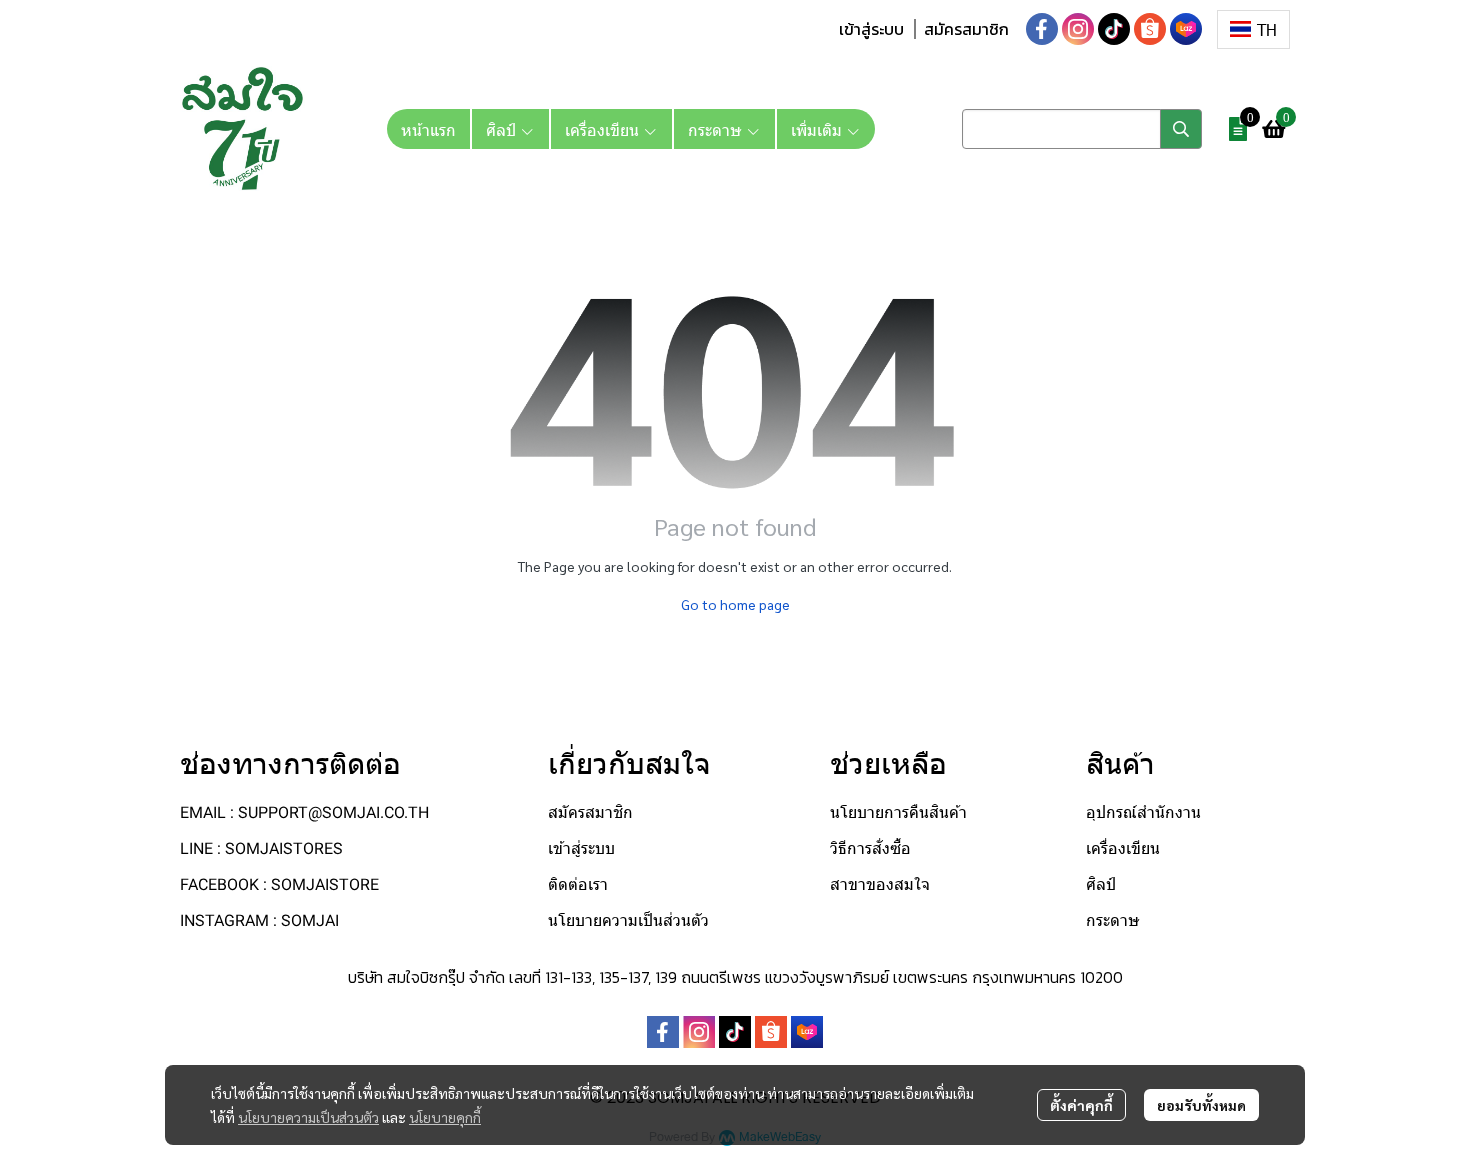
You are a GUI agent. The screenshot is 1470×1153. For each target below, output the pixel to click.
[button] (1253, 29)
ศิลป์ (1101, 884)
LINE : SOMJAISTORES (261, 848)
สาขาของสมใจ (880, 884)
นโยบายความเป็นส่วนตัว (308, 1117)
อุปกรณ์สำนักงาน (1143, 812)
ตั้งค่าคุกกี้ (1081, 1105)
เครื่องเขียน (1123, 848)
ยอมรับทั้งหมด (1201, 1105)
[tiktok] (1114, 29)
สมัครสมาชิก (966, 29)
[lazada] (1186, 29)
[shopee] (1150, 29)
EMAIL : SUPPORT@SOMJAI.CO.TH (304, 812)
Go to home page (735, 604)
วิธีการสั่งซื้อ (870, 848)
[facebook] (1042, 29)
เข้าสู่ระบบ (871, 29)
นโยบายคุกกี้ (445, 1117)
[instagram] (1078, 29)
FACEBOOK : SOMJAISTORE (279, 884)
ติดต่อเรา (578, 884)
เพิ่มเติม (818, 129)
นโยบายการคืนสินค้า (898, 812)
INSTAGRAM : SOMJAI (259, 920)
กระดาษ (1113, 920)
